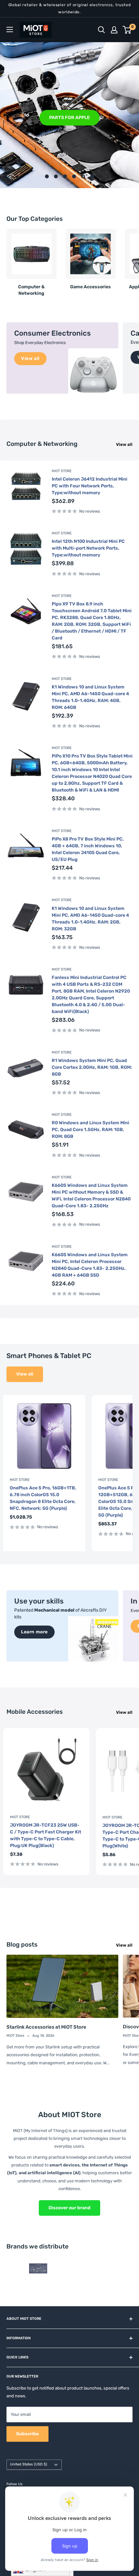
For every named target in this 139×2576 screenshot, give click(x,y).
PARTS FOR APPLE (69, 117)
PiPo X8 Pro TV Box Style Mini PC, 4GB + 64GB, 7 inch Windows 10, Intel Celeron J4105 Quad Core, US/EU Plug (88, 849)
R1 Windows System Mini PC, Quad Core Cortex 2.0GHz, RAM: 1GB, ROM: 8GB (92, 1067)
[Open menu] (10, 30)
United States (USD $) (29, 2464)
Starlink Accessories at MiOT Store (46, 2027)
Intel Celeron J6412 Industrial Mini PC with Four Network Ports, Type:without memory (90, 486)
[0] (127, 30)
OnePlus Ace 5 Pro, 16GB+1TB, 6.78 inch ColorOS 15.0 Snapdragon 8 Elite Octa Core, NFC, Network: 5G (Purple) (43, 1498)
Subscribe (27, 2434)
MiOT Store (62, 471)
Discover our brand (69, 2208)
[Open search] (102, 30)
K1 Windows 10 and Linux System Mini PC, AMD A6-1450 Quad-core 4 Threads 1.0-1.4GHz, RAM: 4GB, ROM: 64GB (90, 697)
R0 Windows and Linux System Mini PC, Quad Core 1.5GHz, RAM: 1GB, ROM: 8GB (91, 1130)
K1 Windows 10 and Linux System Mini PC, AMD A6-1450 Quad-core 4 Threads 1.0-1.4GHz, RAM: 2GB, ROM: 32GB (90, 919)
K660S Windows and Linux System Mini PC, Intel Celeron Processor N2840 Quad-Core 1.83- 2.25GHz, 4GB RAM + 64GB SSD (90, 1265)
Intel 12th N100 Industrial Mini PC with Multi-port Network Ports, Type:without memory (88, 548)
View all (124, 444)
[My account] (114, 30)
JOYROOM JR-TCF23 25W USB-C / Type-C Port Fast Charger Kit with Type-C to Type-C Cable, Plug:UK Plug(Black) (46, 1835)
